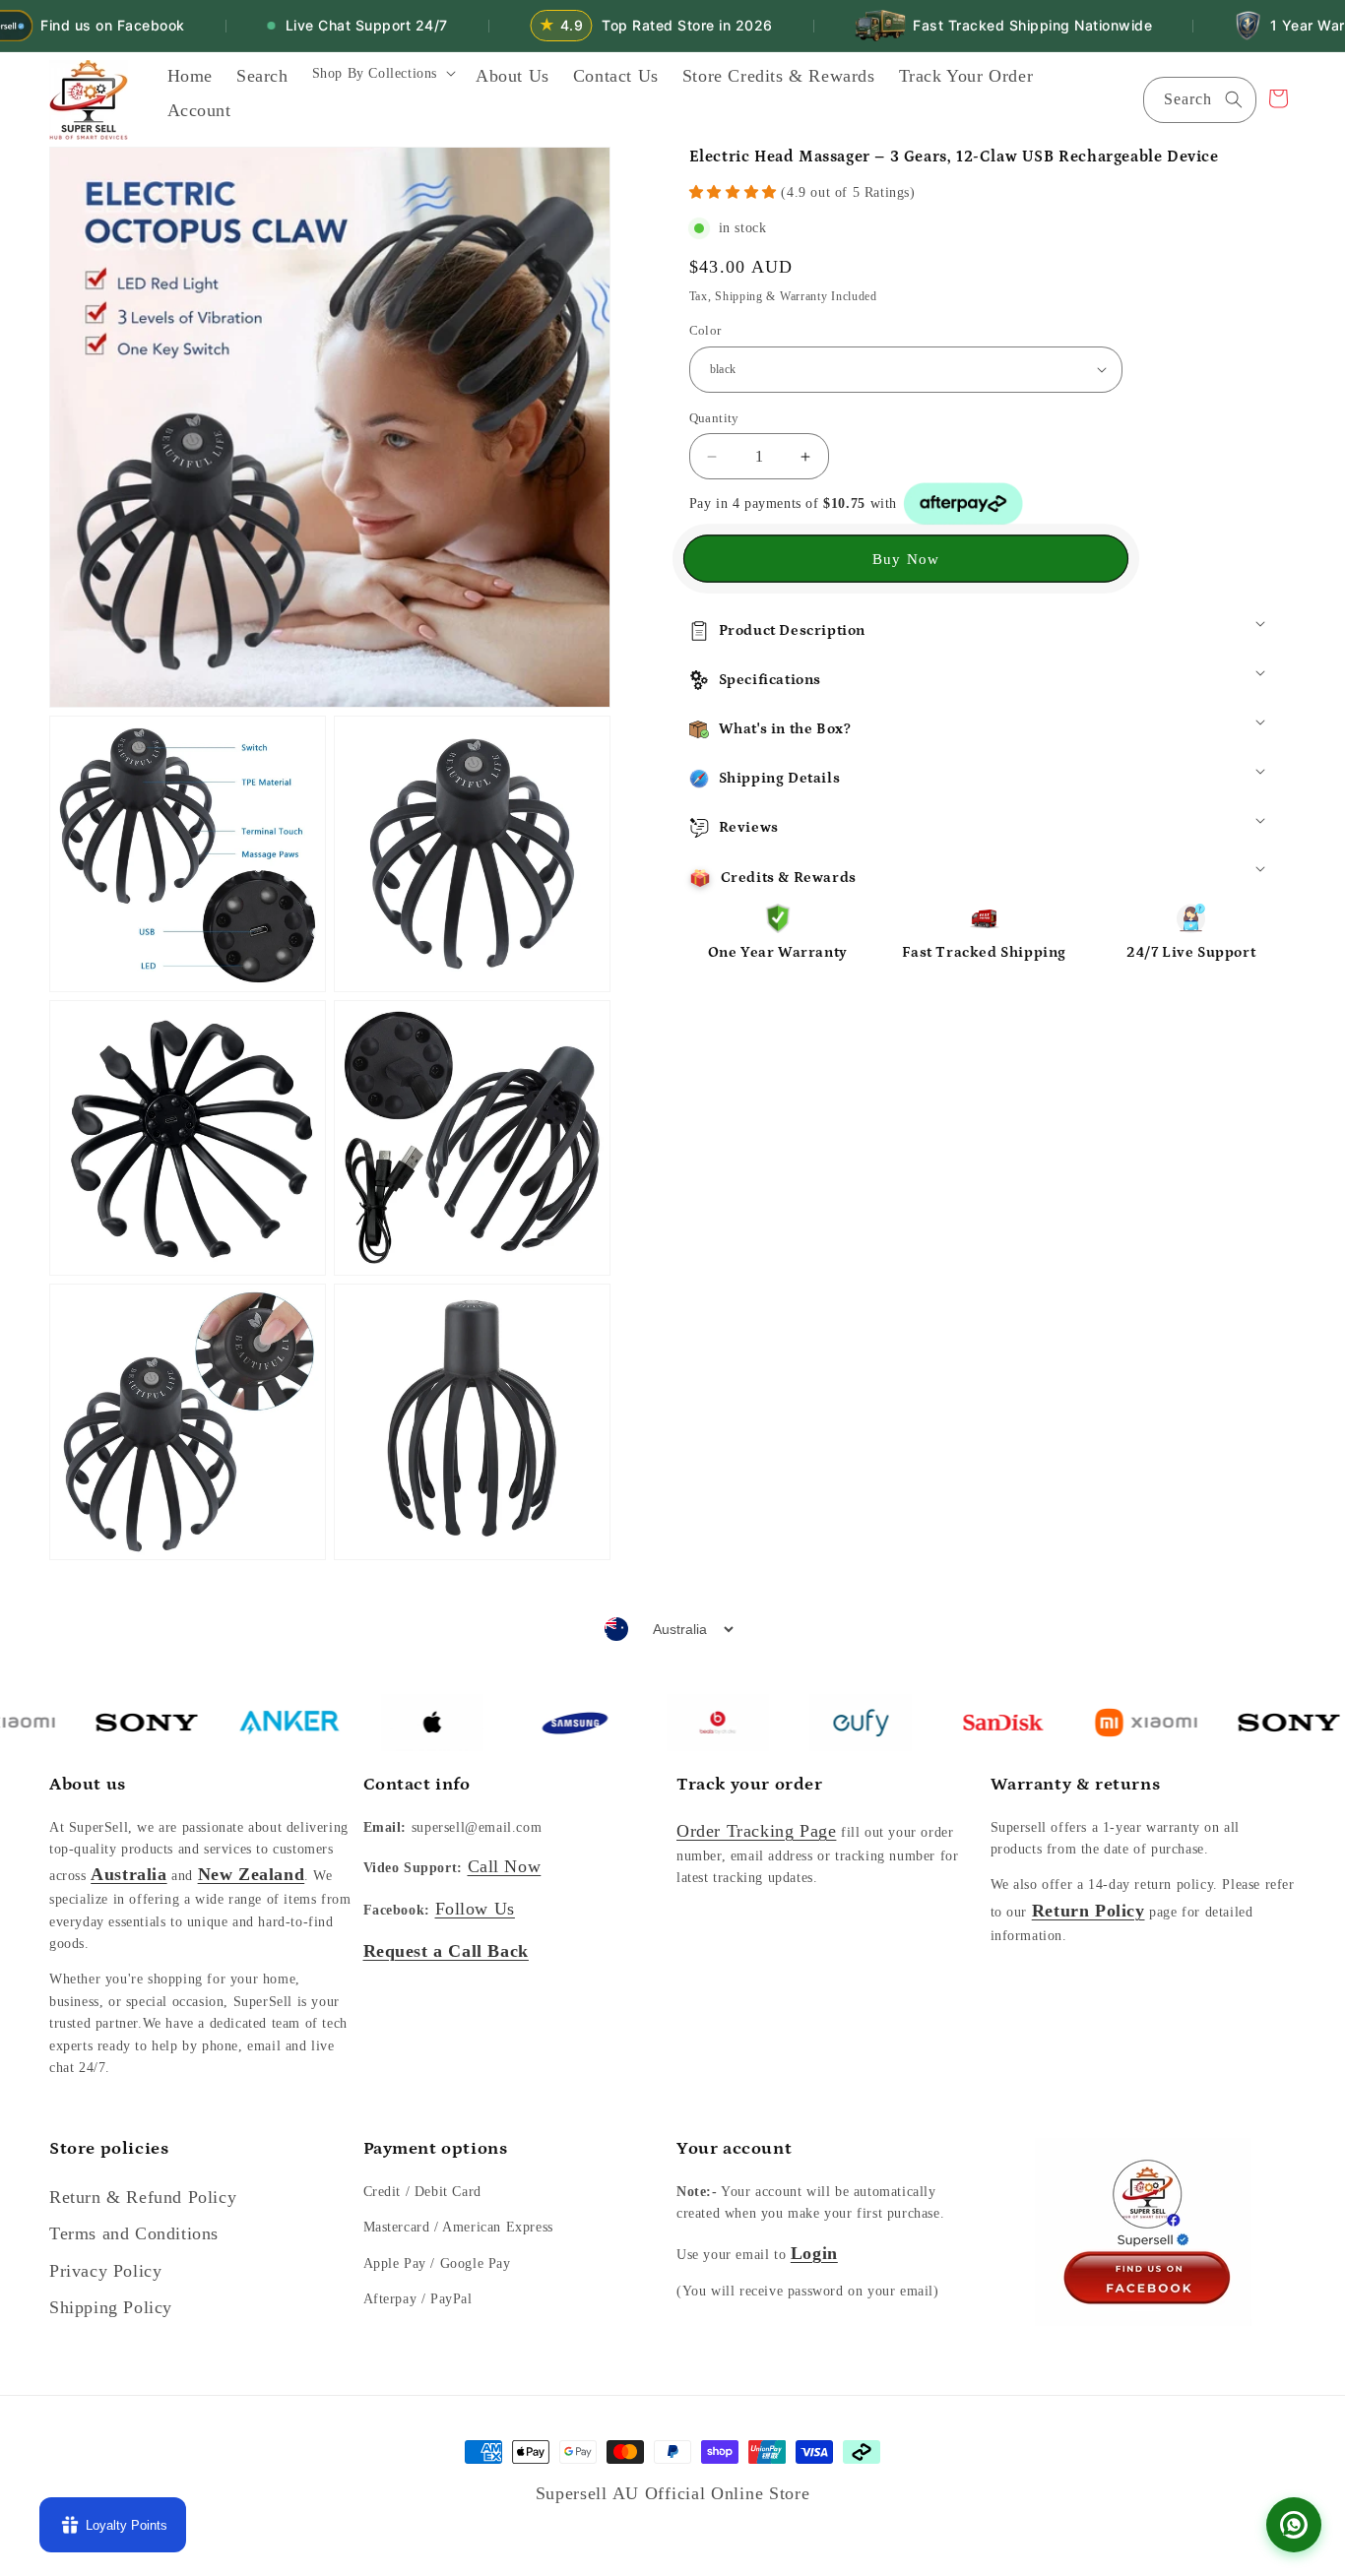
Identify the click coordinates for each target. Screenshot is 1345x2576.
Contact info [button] (417, 1785)
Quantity (714, 418)
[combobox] (1200, 100)
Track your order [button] (750, 1785)
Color (705, 330)
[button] (382, 80)
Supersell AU (590, 2493)
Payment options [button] (436, 2149)
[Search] (1234, 99)
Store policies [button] (109, 2149)
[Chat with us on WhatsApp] (1294, 2525)
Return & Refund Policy (143, 2197)
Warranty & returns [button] (1076, 1785)
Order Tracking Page (756, 1831)
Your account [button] (734, 2149)
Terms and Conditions (134, 2233)
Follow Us (475, 1909)
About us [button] (88, 1785)
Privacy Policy (105, 2271)
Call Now (505, 1866)
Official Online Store (728, 2493)
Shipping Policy (111, 2307)
